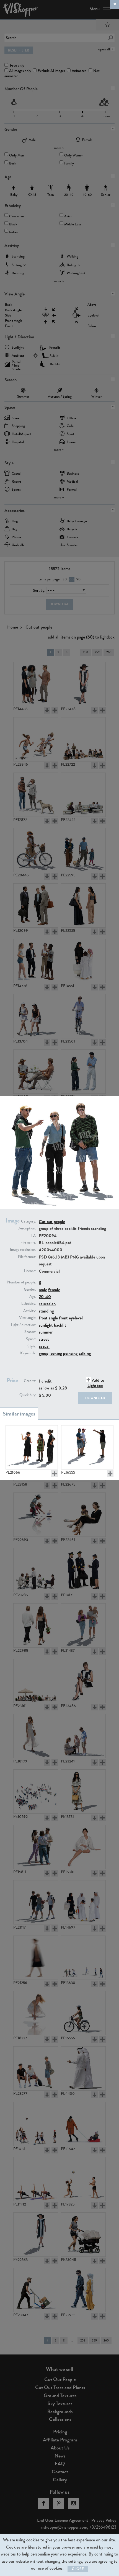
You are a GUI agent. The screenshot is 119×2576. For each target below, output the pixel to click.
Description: (27, 1228)
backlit (60, 1325)
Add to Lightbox (96, 1383)
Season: (30, 1332)
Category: (29, 1221)
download (95, 1398)
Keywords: (28, 1353)
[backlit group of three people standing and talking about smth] (32, 1447)
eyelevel (76, 1318)
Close (78, 2569)
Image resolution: (23, 1250)
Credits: (30, 1381)
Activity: (30, 1311)
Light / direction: (23, 1325)
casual (44, 1346)
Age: (33, 1296)
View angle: (28, 1318)
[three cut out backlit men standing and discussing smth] (87, 1447)
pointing (70, 1353)
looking (56, 1353)
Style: (32, 1346)
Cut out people (52, 1222)
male (43, 1290)
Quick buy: (28, 1395)
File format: (27, 1257)
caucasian (47, 1304)
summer (46, 1332)
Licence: (30, 1271)
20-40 (45, 1297)
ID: (34, 1236)
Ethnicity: (29, 1304)
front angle (48, 1318)
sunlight (46, 1325)
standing (46, 1311)
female (54, 1290)
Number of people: (22, 1282)
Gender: (30, 1290)
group (44, 1353)
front (63, 1318)
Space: (31, 1339)
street (44, 1339)
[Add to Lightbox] (55, 1474)
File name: (28, 1242)
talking (85, 1353)
